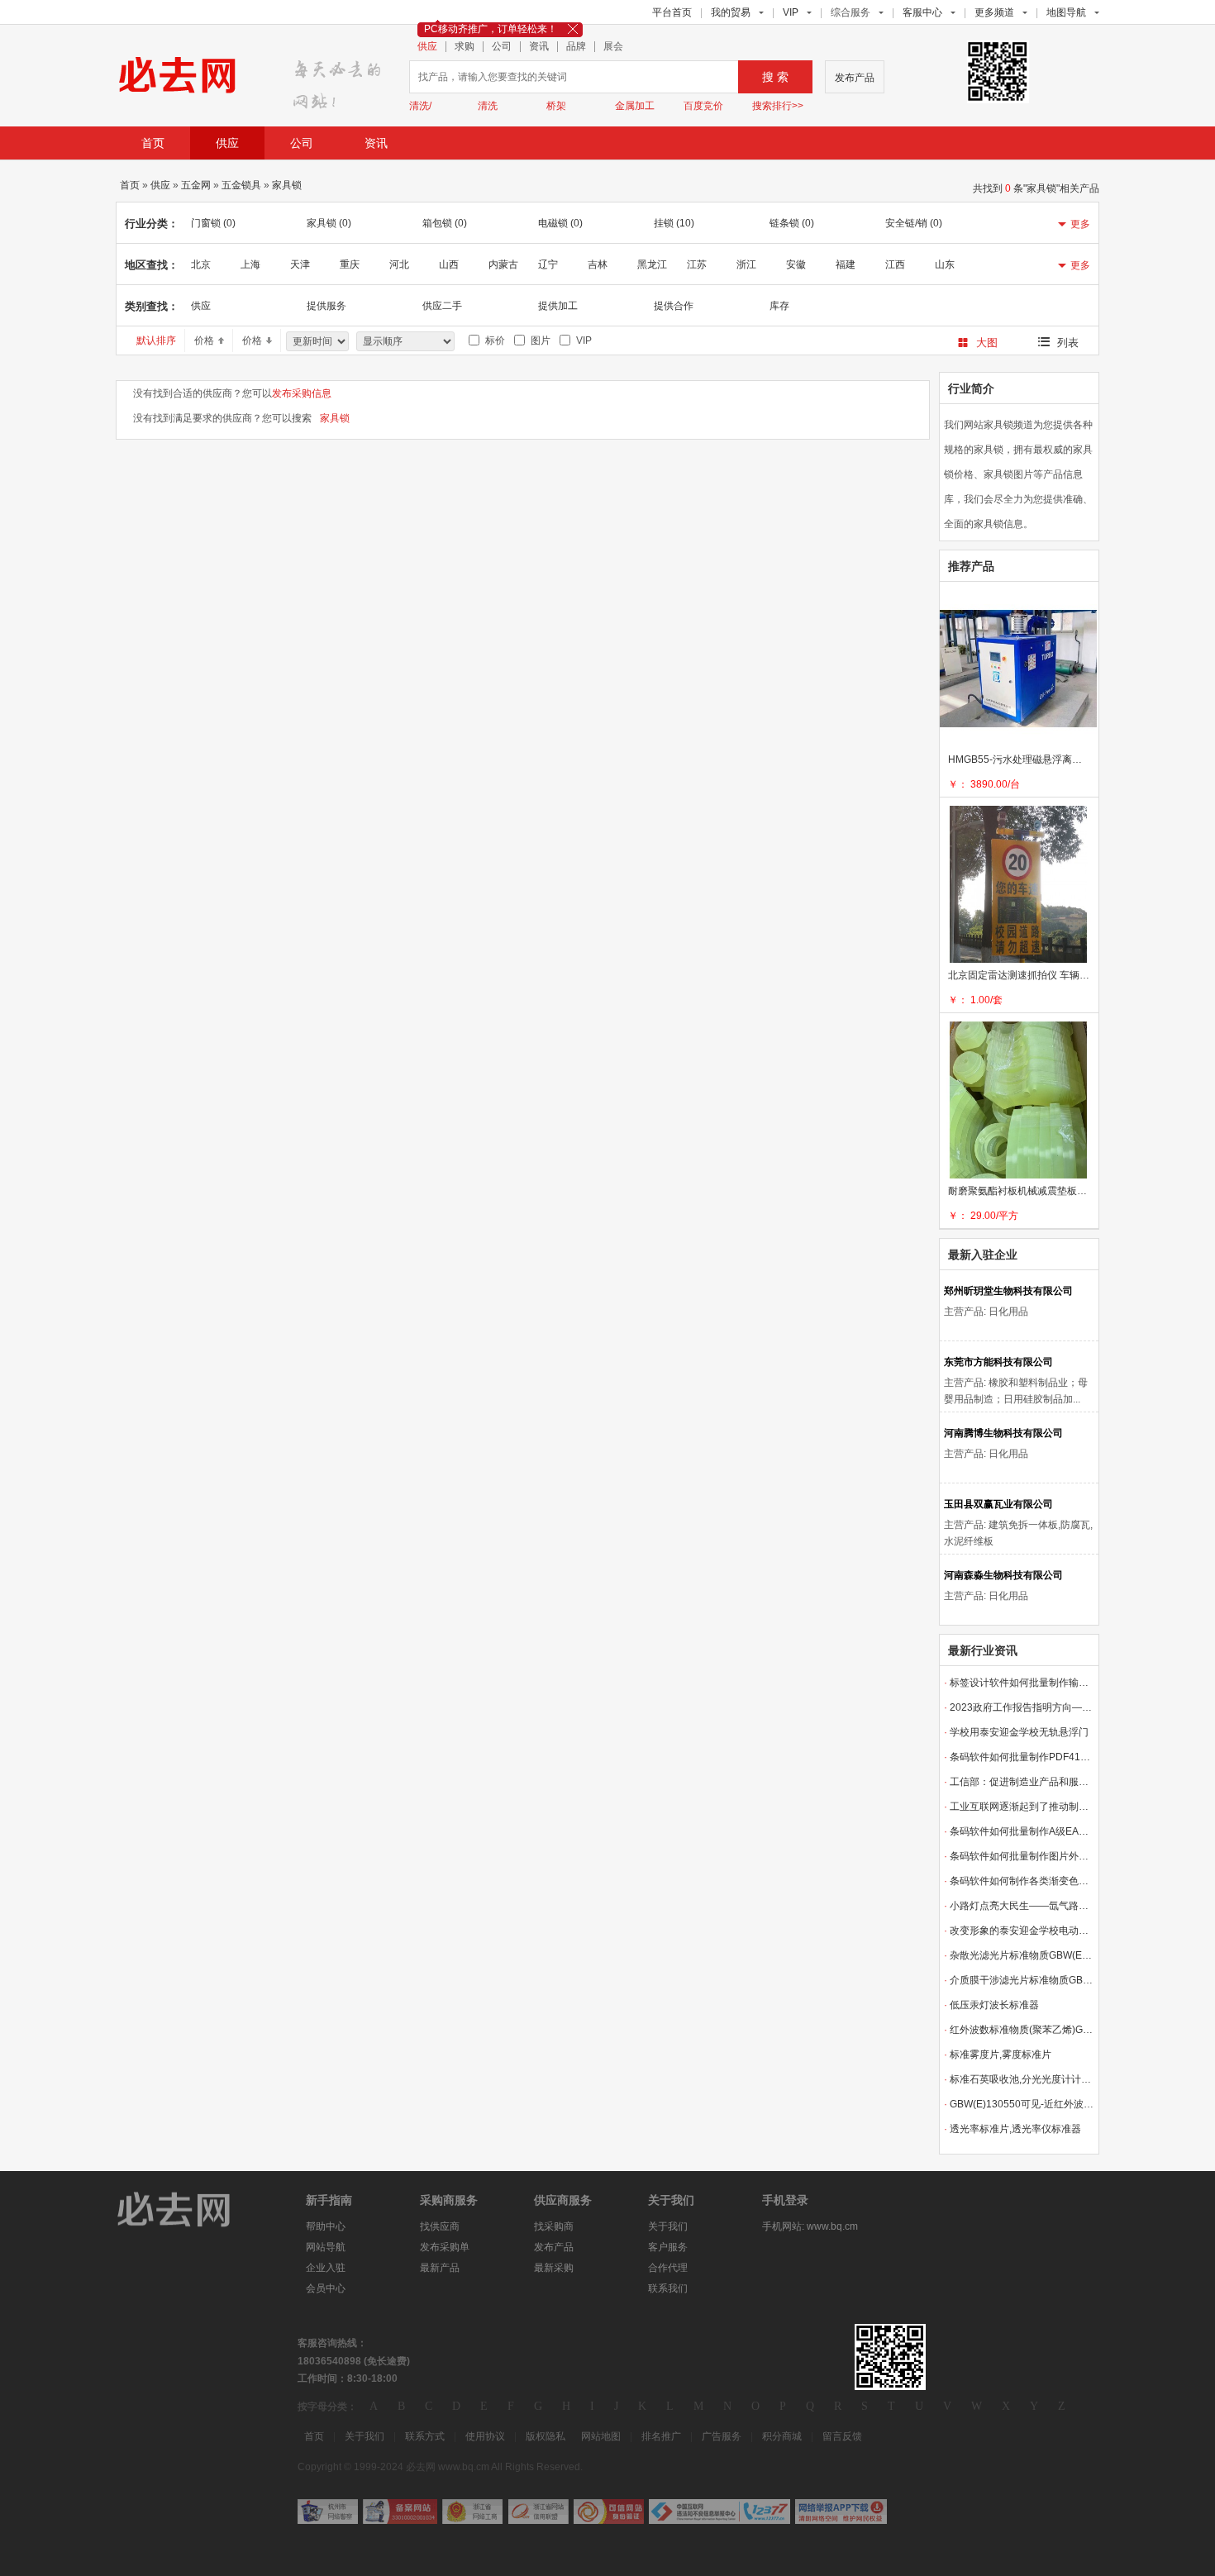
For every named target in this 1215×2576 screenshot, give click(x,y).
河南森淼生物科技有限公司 (1003, 1575)
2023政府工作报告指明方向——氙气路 (1019, 1707)
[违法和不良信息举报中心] (719, 2512)
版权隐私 (546, 2436)
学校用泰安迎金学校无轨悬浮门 (1016, 1732)
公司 (502, 47)
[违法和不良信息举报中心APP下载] (841, 2512)
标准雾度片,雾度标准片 (998, 2055)
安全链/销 (914, 223)
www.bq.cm (832, 2226)
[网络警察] (328, 2512)
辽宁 (548, 264)
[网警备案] (400, 2512)
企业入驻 (326, 2268)
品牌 (576, 47)
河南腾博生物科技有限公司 (1003, 1433)
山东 (945, 264)
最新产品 (440, 2268)
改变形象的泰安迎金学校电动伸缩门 (1019, 1931)
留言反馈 (842, 2436)
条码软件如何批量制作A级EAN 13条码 (1019, 1831)
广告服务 (722, 2436)
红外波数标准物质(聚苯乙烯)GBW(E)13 (1019, 2030)
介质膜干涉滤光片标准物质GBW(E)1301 (1019, 1980)
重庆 (350, 264)
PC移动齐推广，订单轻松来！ (491, 29)
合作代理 (668, 2268)
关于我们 (668, 2226)
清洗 (488, 106)
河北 (399, 264)
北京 (201, 264)
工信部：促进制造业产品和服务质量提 (1019, 1782)
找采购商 (554, 2226)
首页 (153, 143)
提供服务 (326, 306)
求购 (465, 47)
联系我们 (668, 2288)
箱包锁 (445, 223)
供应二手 (442, 306)
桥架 (556, 106)
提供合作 (674, 306)
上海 (250, 264)
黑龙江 (652, 264)
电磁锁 (560, 223)
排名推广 (661, 2436)
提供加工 (558, 306)
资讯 (539, 47)
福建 (846, 264)
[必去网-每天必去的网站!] (186, 2208)
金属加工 (635, 106)
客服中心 (922, 12)
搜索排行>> (778, 106)
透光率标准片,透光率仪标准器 (1012, 2129)
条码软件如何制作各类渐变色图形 (1019, 1881)
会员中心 (326, 2288)
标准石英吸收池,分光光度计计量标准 (1019, 2079)
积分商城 (782, 2436)
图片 (538, 340)
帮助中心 (326, 2226)
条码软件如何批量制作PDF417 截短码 (1019, 1757)
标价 (493, 340)
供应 (427, 47)
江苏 (697, 264)
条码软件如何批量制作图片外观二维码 (1019, 1856)
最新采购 (554, 2268)
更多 (1080, 224)
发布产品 (855, 78)
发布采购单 (445, 2247)
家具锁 (287, 185)
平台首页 (672, 12)
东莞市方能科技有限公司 (998, 1362)
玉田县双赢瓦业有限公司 (998, 1504)
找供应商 (440, 2226)
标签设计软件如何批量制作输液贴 (1019, 1683)
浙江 (746, 264)
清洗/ (420, 106)
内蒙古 (503, 264)
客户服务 (668, 2247)
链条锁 (792, 223)
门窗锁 (213, 223)
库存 (779, 306)
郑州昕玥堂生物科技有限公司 (1008, 1291)
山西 (449, 264)
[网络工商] (472, 2512)
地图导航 (1066, 12)
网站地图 (601, 2436)
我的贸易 (731, 12)
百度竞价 (703, 106)
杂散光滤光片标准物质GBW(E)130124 (1019, 1955)
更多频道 (994, 12)
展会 (613, 47)
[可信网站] (609, 2512)
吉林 (598, 264)
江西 (895, 264)
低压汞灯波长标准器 (991, 2005)
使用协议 (485, 2436)
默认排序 (156, 340)
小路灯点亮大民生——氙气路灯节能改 (1019, 1906)
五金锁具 (241, 185)
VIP (791, 12)
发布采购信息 (302, 393)
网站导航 (326, 2247)
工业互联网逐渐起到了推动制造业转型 (1019, 1807)
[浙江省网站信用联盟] (538, 2512)
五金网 (196, 185)
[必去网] (342, 79)
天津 (300, 264)
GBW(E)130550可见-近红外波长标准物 (1019, 2104)
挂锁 (674, 223)
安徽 (796, 264)
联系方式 (425, 2436)
